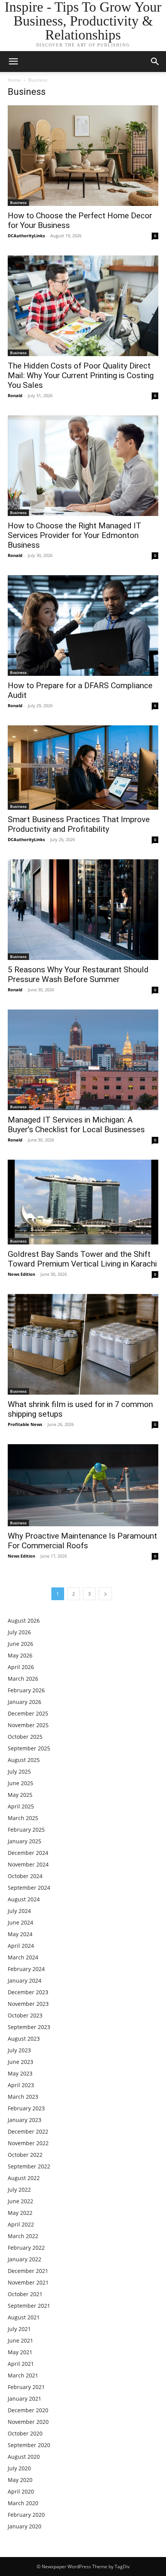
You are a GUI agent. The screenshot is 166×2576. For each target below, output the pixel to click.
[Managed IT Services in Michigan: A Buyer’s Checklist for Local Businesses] (83, 1060)
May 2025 (20, 1795)
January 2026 (25, 1702)
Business (18, 202)
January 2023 (25, 2120)
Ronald (15, 395)
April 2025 (21, 1806)
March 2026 (23, 1679)
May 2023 (20, 2073)
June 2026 (20, 1644)
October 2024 (25, 1876)
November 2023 (28, 2004)
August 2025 (24, 1760)
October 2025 (25, 1737)
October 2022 (25, 2155)
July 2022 (19, 2190)
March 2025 (23, 1818)
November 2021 (28, 2282)
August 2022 (24, 2178)
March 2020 (23, 2503)
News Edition (21, 1274)
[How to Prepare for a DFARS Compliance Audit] (83, 626)
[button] (155, 62)
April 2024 (21, 1946)
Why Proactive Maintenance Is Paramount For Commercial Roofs (82, 1541)
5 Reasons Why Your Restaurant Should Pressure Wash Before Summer (78, 974)
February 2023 (26, 2108)
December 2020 (28, 2410)
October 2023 (25, 2015)
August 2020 (24, 2457)
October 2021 (25, 2294)
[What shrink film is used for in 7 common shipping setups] (83, 1344)
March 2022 (23, 2236)
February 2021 (26, 2387)
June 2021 (20, 2340)
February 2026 (26, 1690)
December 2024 (28, 1853)
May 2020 (20, 2480)
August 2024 (24, 1899)
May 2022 (20, 2213)
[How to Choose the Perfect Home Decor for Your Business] (83, 156)
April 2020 (21, 2491)
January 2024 (25, 1980)
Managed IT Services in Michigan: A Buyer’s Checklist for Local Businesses (76, 1125)
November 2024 (28, 1864)
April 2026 (21, 1667)
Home (14, 80)
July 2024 (19, 1911)
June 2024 (20, 1922)
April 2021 (21, 2364)
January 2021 (25, 2399)
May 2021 (20, 2352)
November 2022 (28, 2143)
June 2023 (20, 2062)
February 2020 (26, 2515)
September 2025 (29, 1748)
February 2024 (26, 1969)
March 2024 (23, 1957)
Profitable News (25, 1424)
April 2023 (21, 2085)
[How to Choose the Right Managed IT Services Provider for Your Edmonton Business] (83, 466)
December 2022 (28, 2131)
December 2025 (28, 1713)
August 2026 (24, 1620)
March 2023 (23, 2097)
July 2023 (19, 2050)
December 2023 (28, 1992)
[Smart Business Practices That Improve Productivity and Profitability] (83, 768)
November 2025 (28, 1725)
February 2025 (26, 1830)
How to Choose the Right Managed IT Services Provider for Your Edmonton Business (75, 535)
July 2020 (19, 2468)
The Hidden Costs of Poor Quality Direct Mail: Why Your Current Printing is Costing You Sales (81, 375)
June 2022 (20, 2201)
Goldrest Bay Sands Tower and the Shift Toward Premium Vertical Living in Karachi (82, 1259)
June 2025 (20, 1783)
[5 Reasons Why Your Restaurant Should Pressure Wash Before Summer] (83, 910)
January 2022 (25, 2259)
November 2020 (28, 2422)
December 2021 (28, 2271)
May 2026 (20, 1655)
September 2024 (29, 1888)
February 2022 (26, 2248)
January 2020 (25, 2526)
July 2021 (19, 2329)
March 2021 (23, 2375)
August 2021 (24, 2317)
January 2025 (25, 1841)
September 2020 (29, 2445)
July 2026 (19, 1632)
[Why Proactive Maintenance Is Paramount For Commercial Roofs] (83, 1485)
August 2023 (24, 2039)
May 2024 (20, 1934)
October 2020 (25, 2433)
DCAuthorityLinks (26, 236)
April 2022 (21, 2224)
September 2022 (29, 2166)
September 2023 (29, 2027)
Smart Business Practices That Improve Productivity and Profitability (79, 824)
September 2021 (29, 2306)
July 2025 (19, 1771)
